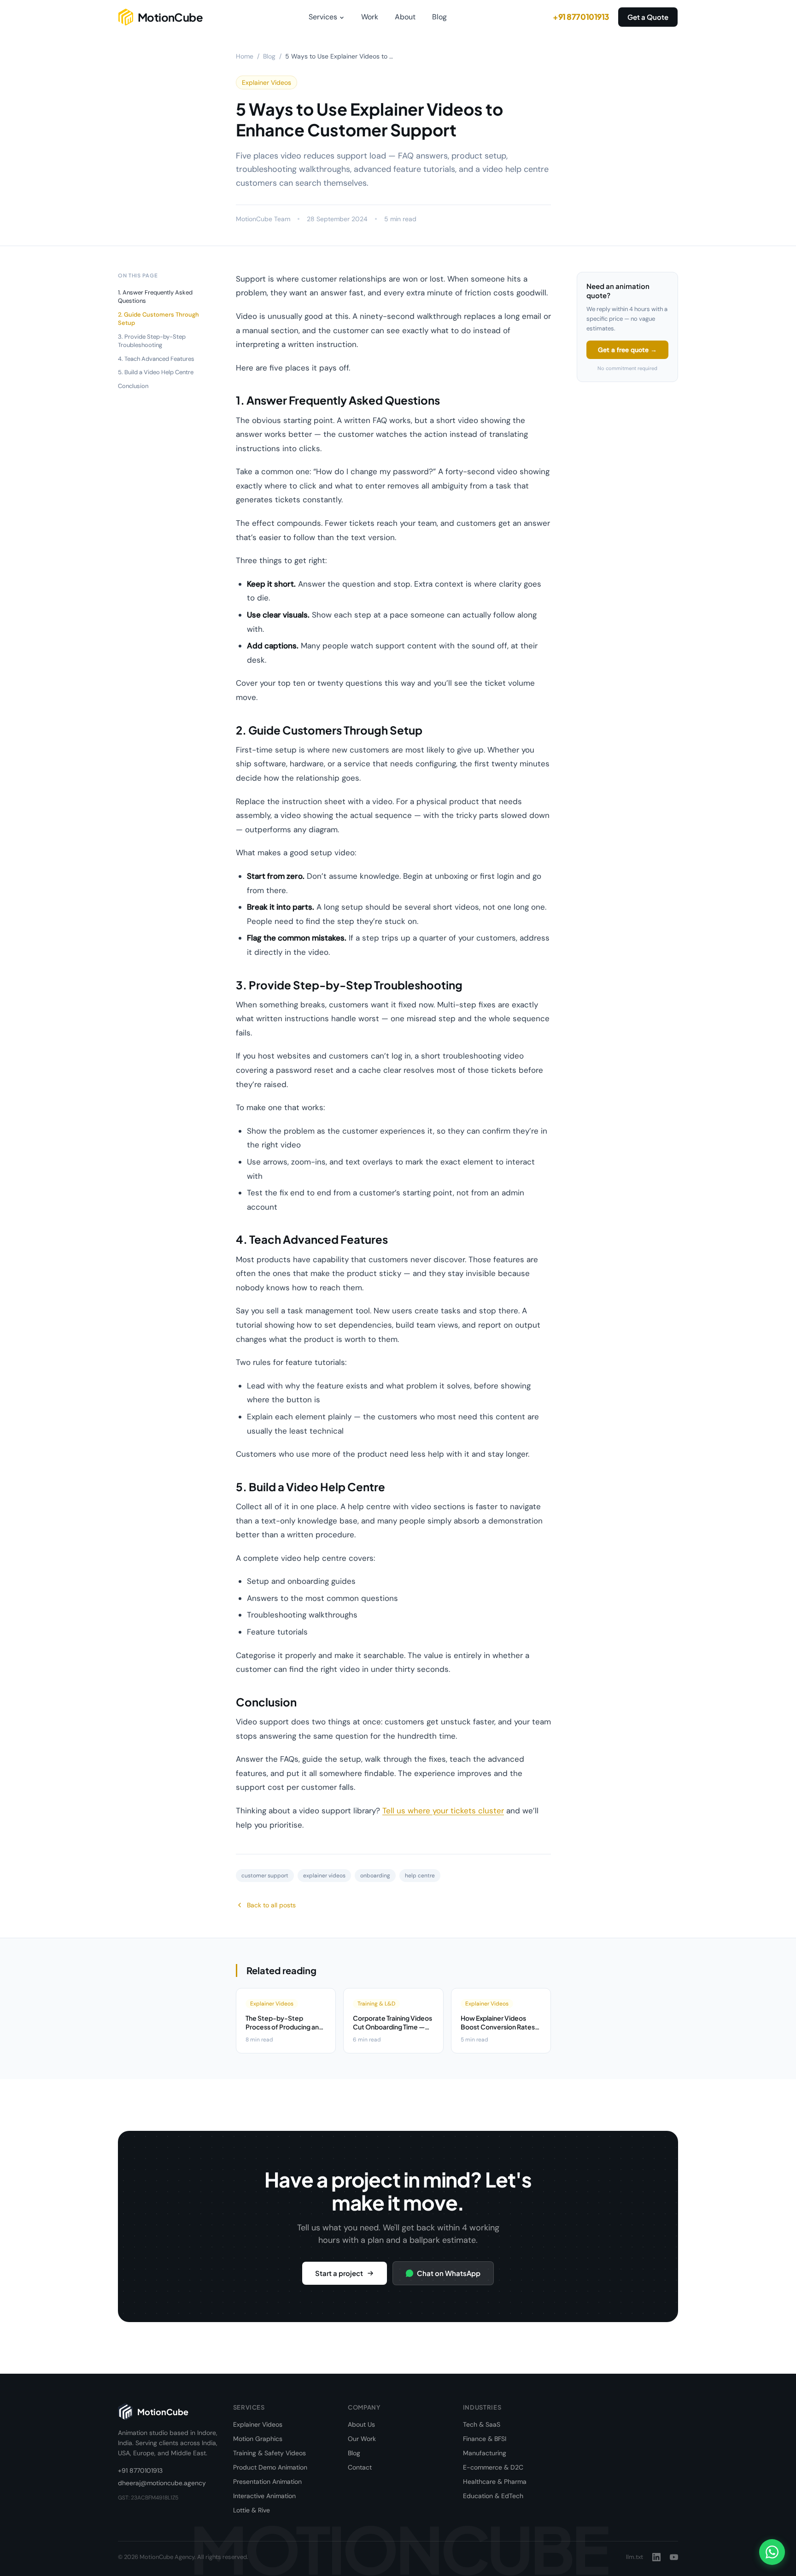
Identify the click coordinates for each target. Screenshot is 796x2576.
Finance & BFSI (485, 2439)
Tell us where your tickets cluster (443, 1811)
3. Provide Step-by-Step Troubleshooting (152, 341)
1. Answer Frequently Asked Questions (155, 297)
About (405, 17)
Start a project (339, 2273)
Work (370, 17)
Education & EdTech (493, 2496)
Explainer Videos (258, 2424)
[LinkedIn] (656, 2557)
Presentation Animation (267, 2482)
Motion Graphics (258, 2439)
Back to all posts (271, 1905)
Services (323, 17)
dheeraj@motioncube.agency (162, 2483)
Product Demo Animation (270, 2467)
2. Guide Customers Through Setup (158, 319)
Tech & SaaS (482, 2424)
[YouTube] (674, 2557)
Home (245, 56)
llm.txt (635, 2557)
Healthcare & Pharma (495, 2482)
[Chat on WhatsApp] (772, 2552)
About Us (361, 2424)
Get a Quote (648, 17)
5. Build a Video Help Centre (156, 372)
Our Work (362, 2439)
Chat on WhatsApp (449, 2273)
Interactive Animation (264, 2496)
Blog (439, 17)
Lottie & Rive (252, 2510)
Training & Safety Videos (269, 2453)
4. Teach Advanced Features (156, 359)
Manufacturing (485, 2453)
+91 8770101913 (581, 17)
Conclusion (133, 386)
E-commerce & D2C (493, 2467)
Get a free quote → (627, 350)
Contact (360, 2467)
